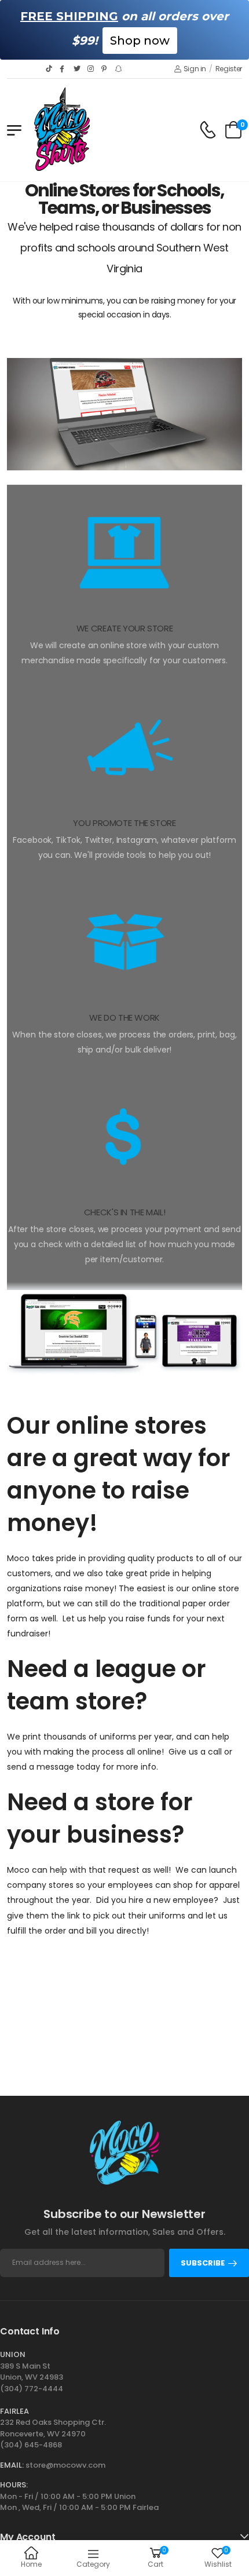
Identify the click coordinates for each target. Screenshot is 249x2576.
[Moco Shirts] (124, 414)
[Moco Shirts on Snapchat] (119, 69)
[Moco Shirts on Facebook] (64, 69)
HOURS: (14, 2485)
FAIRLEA (14, 2411)
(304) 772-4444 (32, 2389)
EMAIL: (12, 2465)
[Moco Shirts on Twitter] (78, 69)
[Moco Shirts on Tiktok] (50, 69)
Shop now (140, 41)
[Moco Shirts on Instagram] (91, 69)
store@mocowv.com (65, 2465)
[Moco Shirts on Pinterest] (105, 69)
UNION (13, 2354)
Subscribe (203, 2263)
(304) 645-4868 (31, 2445)
